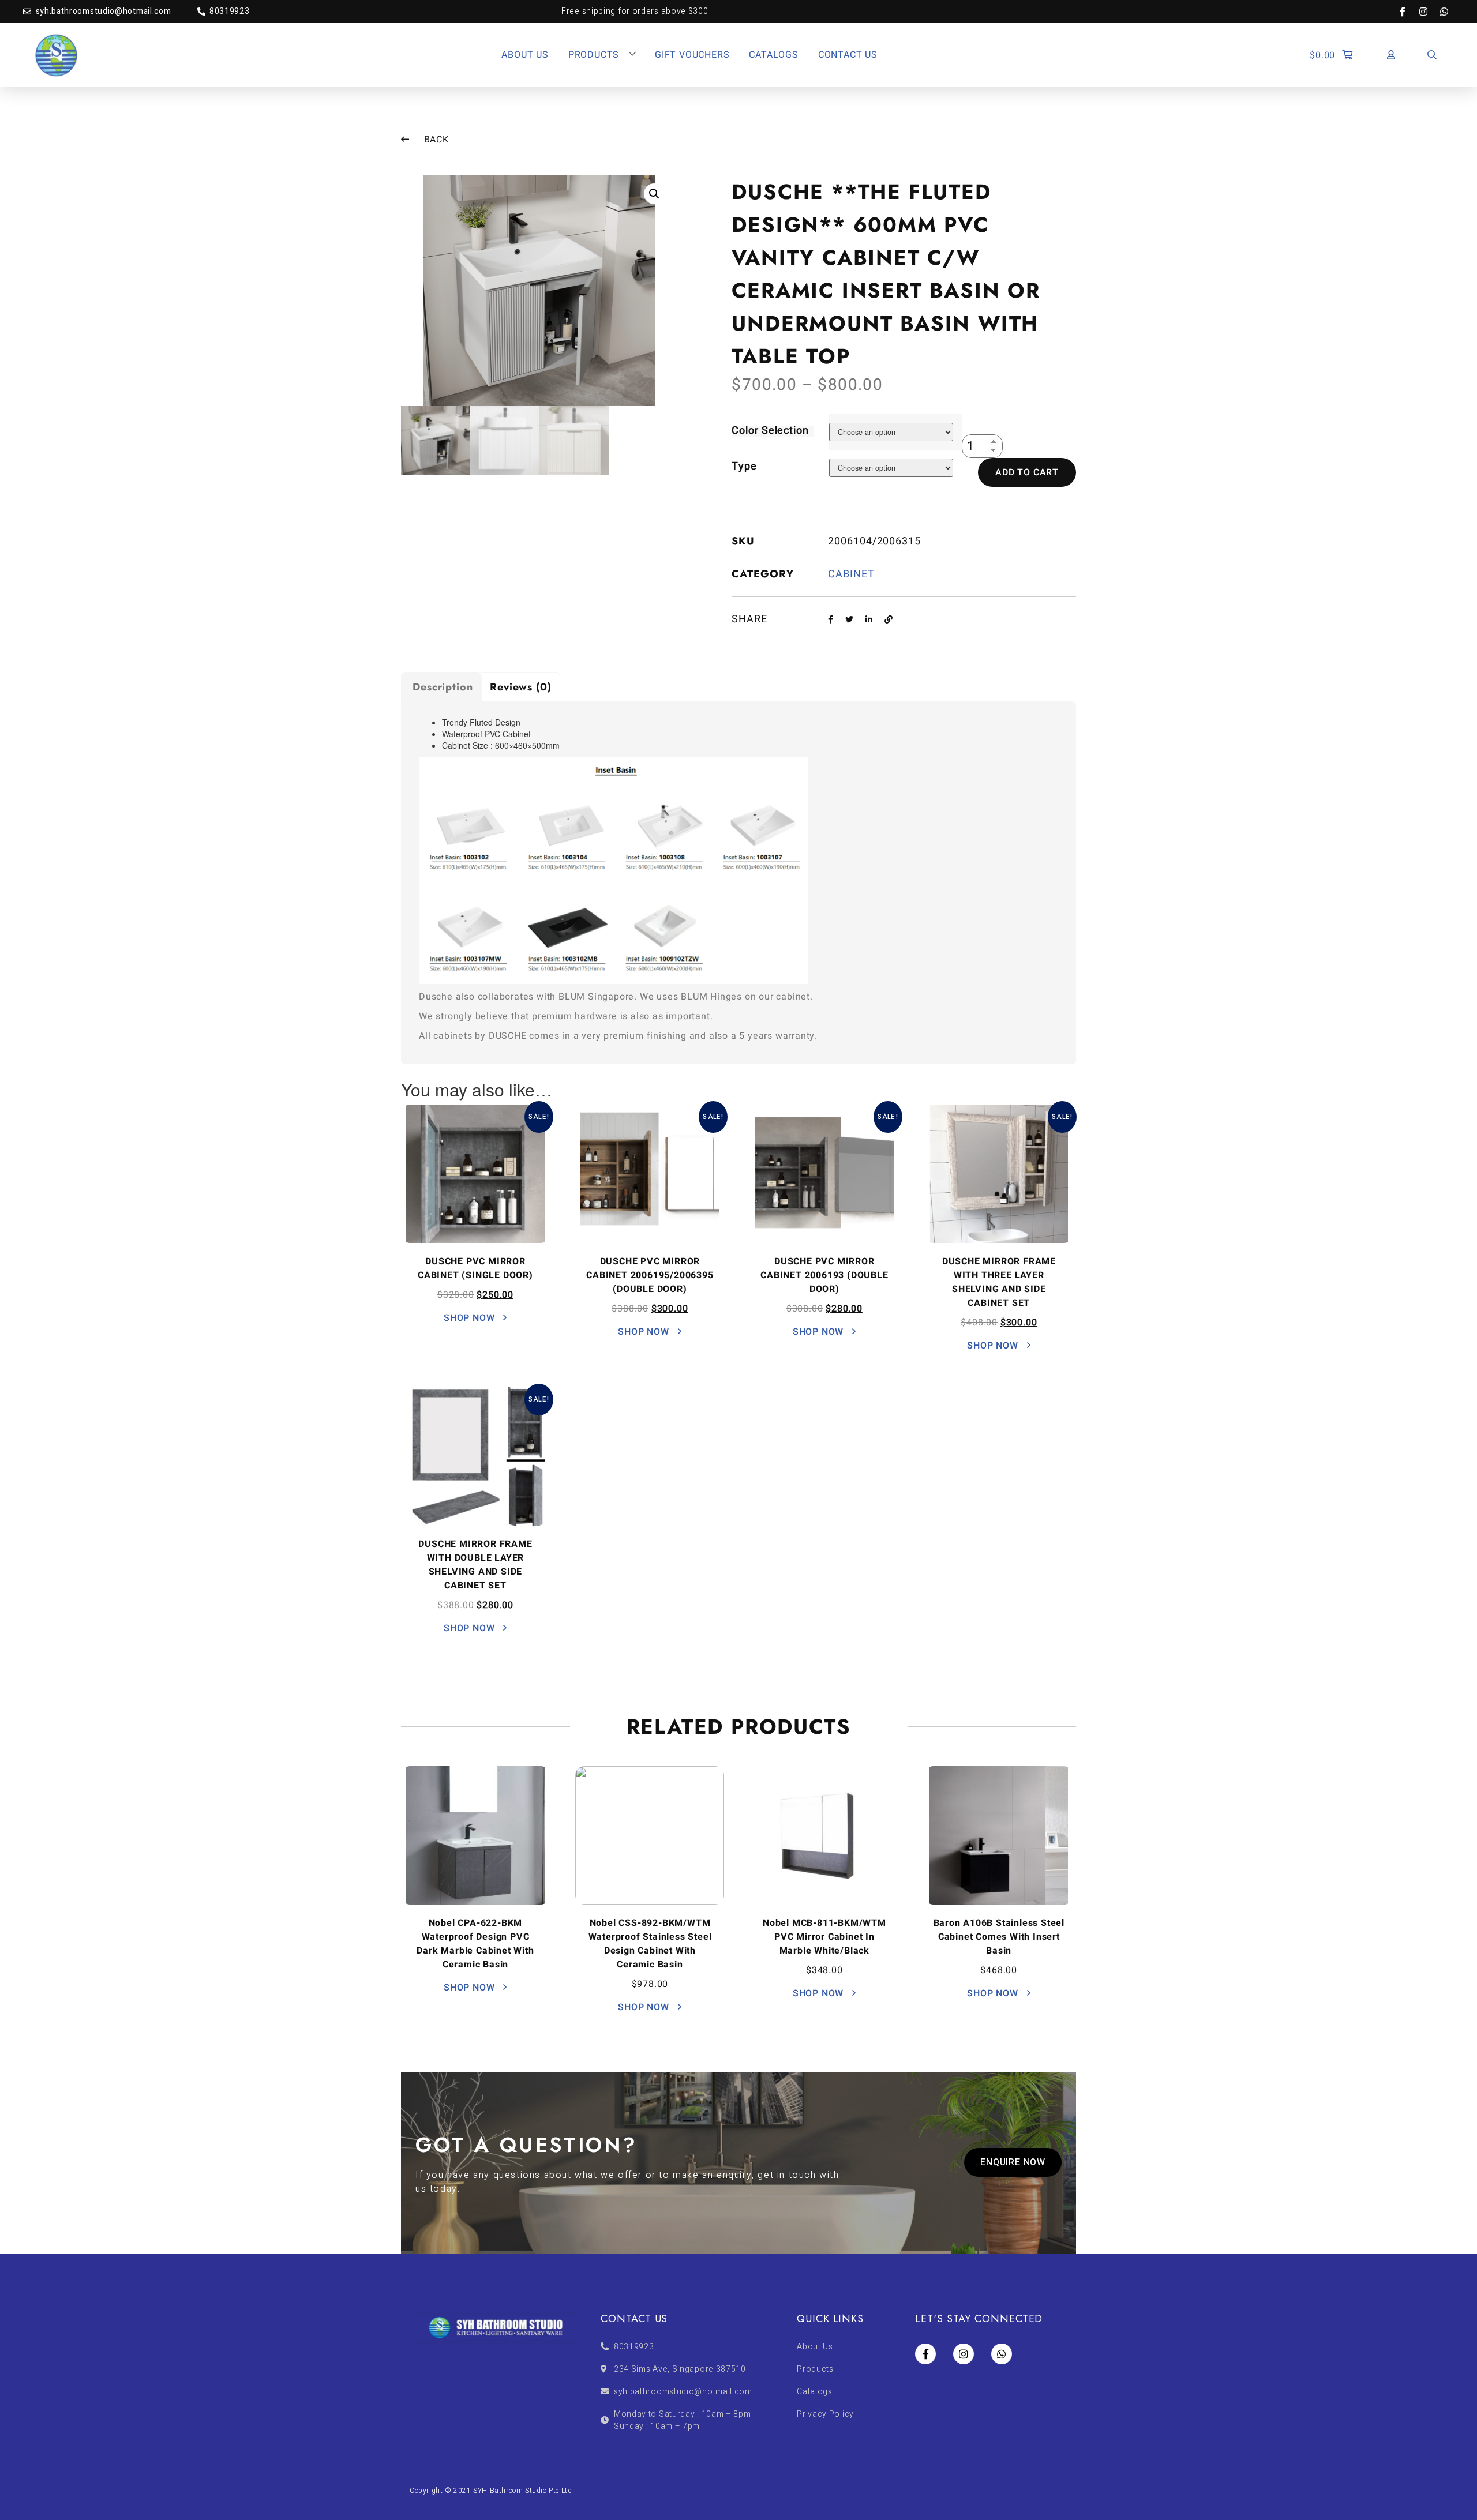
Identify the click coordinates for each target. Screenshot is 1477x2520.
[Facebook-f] (1408, 12)
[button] (1013, 2162)
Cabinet (851, 574)
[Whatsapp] (1444, 12)
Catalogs (773, 55)
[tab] (441, 687)
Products (594, 55)
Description (443, 687)
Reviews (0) (521, 687)
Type (744, 466)
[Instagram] (1429, 12)
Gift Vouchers (692, 55)
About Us (525, 55)
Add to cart (1027, 472)
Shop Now (471, 1318)
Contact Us (848, 55)
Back (435, 140)
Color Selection (770, 431)
